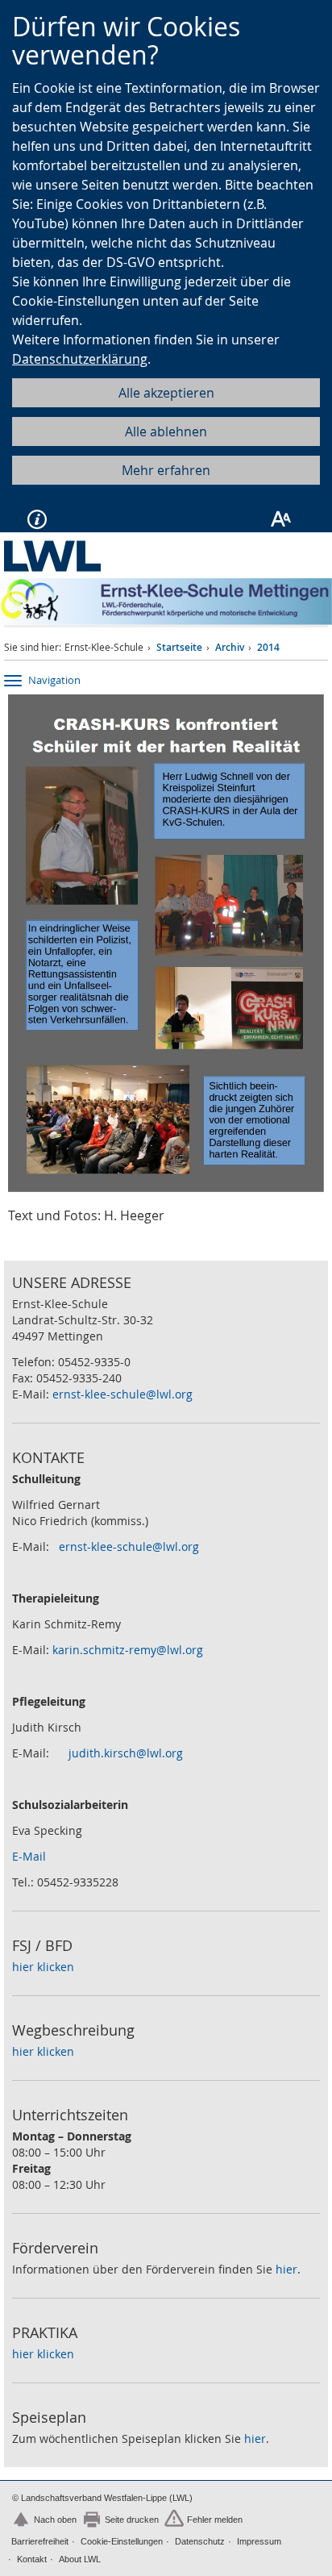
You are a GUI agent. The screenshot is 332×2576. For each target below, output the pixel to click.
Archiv (230, 647)
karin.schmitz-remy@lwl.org (128, 1650)
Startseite (179, 647)
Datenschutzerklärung (80, 359)
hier (286, 2269)
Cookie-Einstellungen (122, 2541)
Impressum (259, 2541)
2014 (268, 647)
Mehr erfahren (166, 470)
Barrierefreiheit (40, 2541)
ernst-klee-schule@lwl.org (122, 1394)
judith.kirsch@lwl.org (126, 1753)
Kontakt (32, 2559)
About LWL (80, 2559)
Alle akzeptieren (166, 393)
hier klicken (43, 1967)
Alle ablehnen (166, 431)
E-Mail (29, 1856)
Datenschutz (200, 2541)
